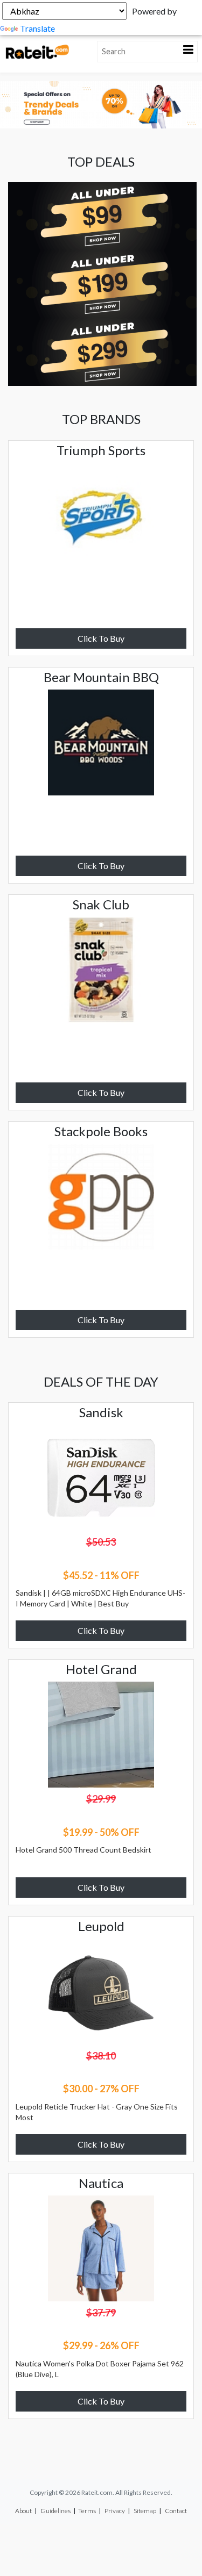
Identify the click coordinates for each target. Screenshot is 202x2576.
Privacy (115, 2511)
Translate (37, 28)
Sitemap (145, 2511)
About (23, 2511)
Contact (176, 2511)
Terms (87, 2511)
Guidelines (55, 2511)
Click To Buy (101, 638)
